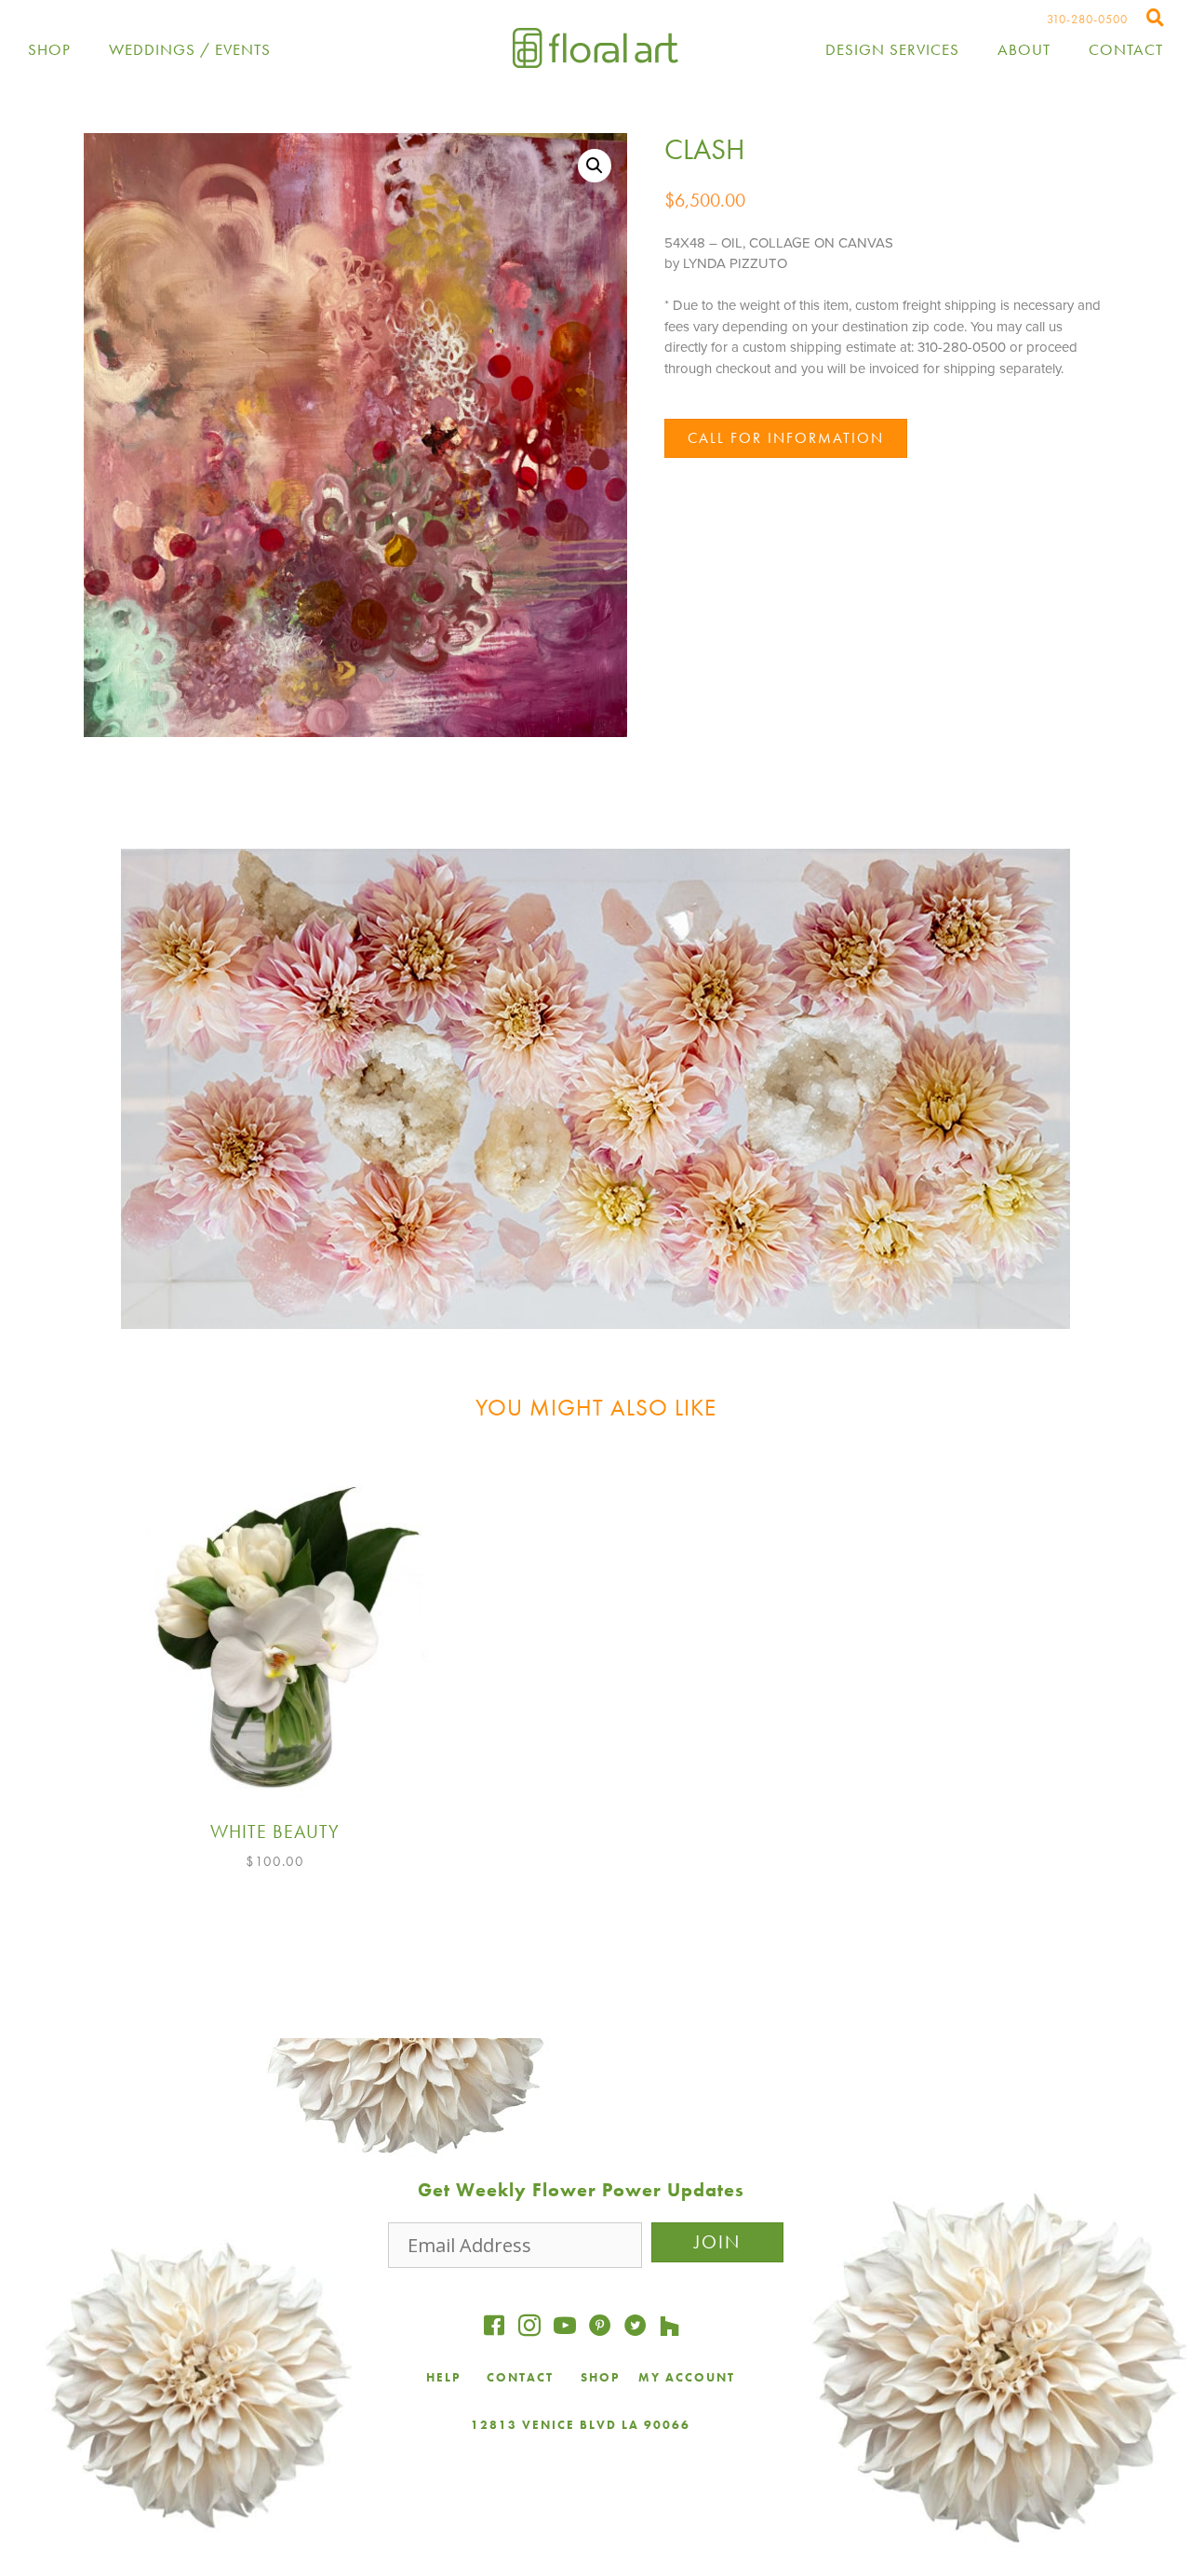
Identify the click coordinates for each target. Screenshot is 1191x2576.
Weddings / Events (190, 49)
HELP (443, 2377)
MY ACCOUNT (687, 2377)
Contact (1126, 49)
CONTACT (522, 2377)
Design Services (892, 49)
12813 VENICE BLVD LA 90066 (581, 2425)
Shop (49, 49)
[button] (595, 166)
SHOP (600, 2377)
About (1024, 49)
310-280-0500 (1087, 19)
